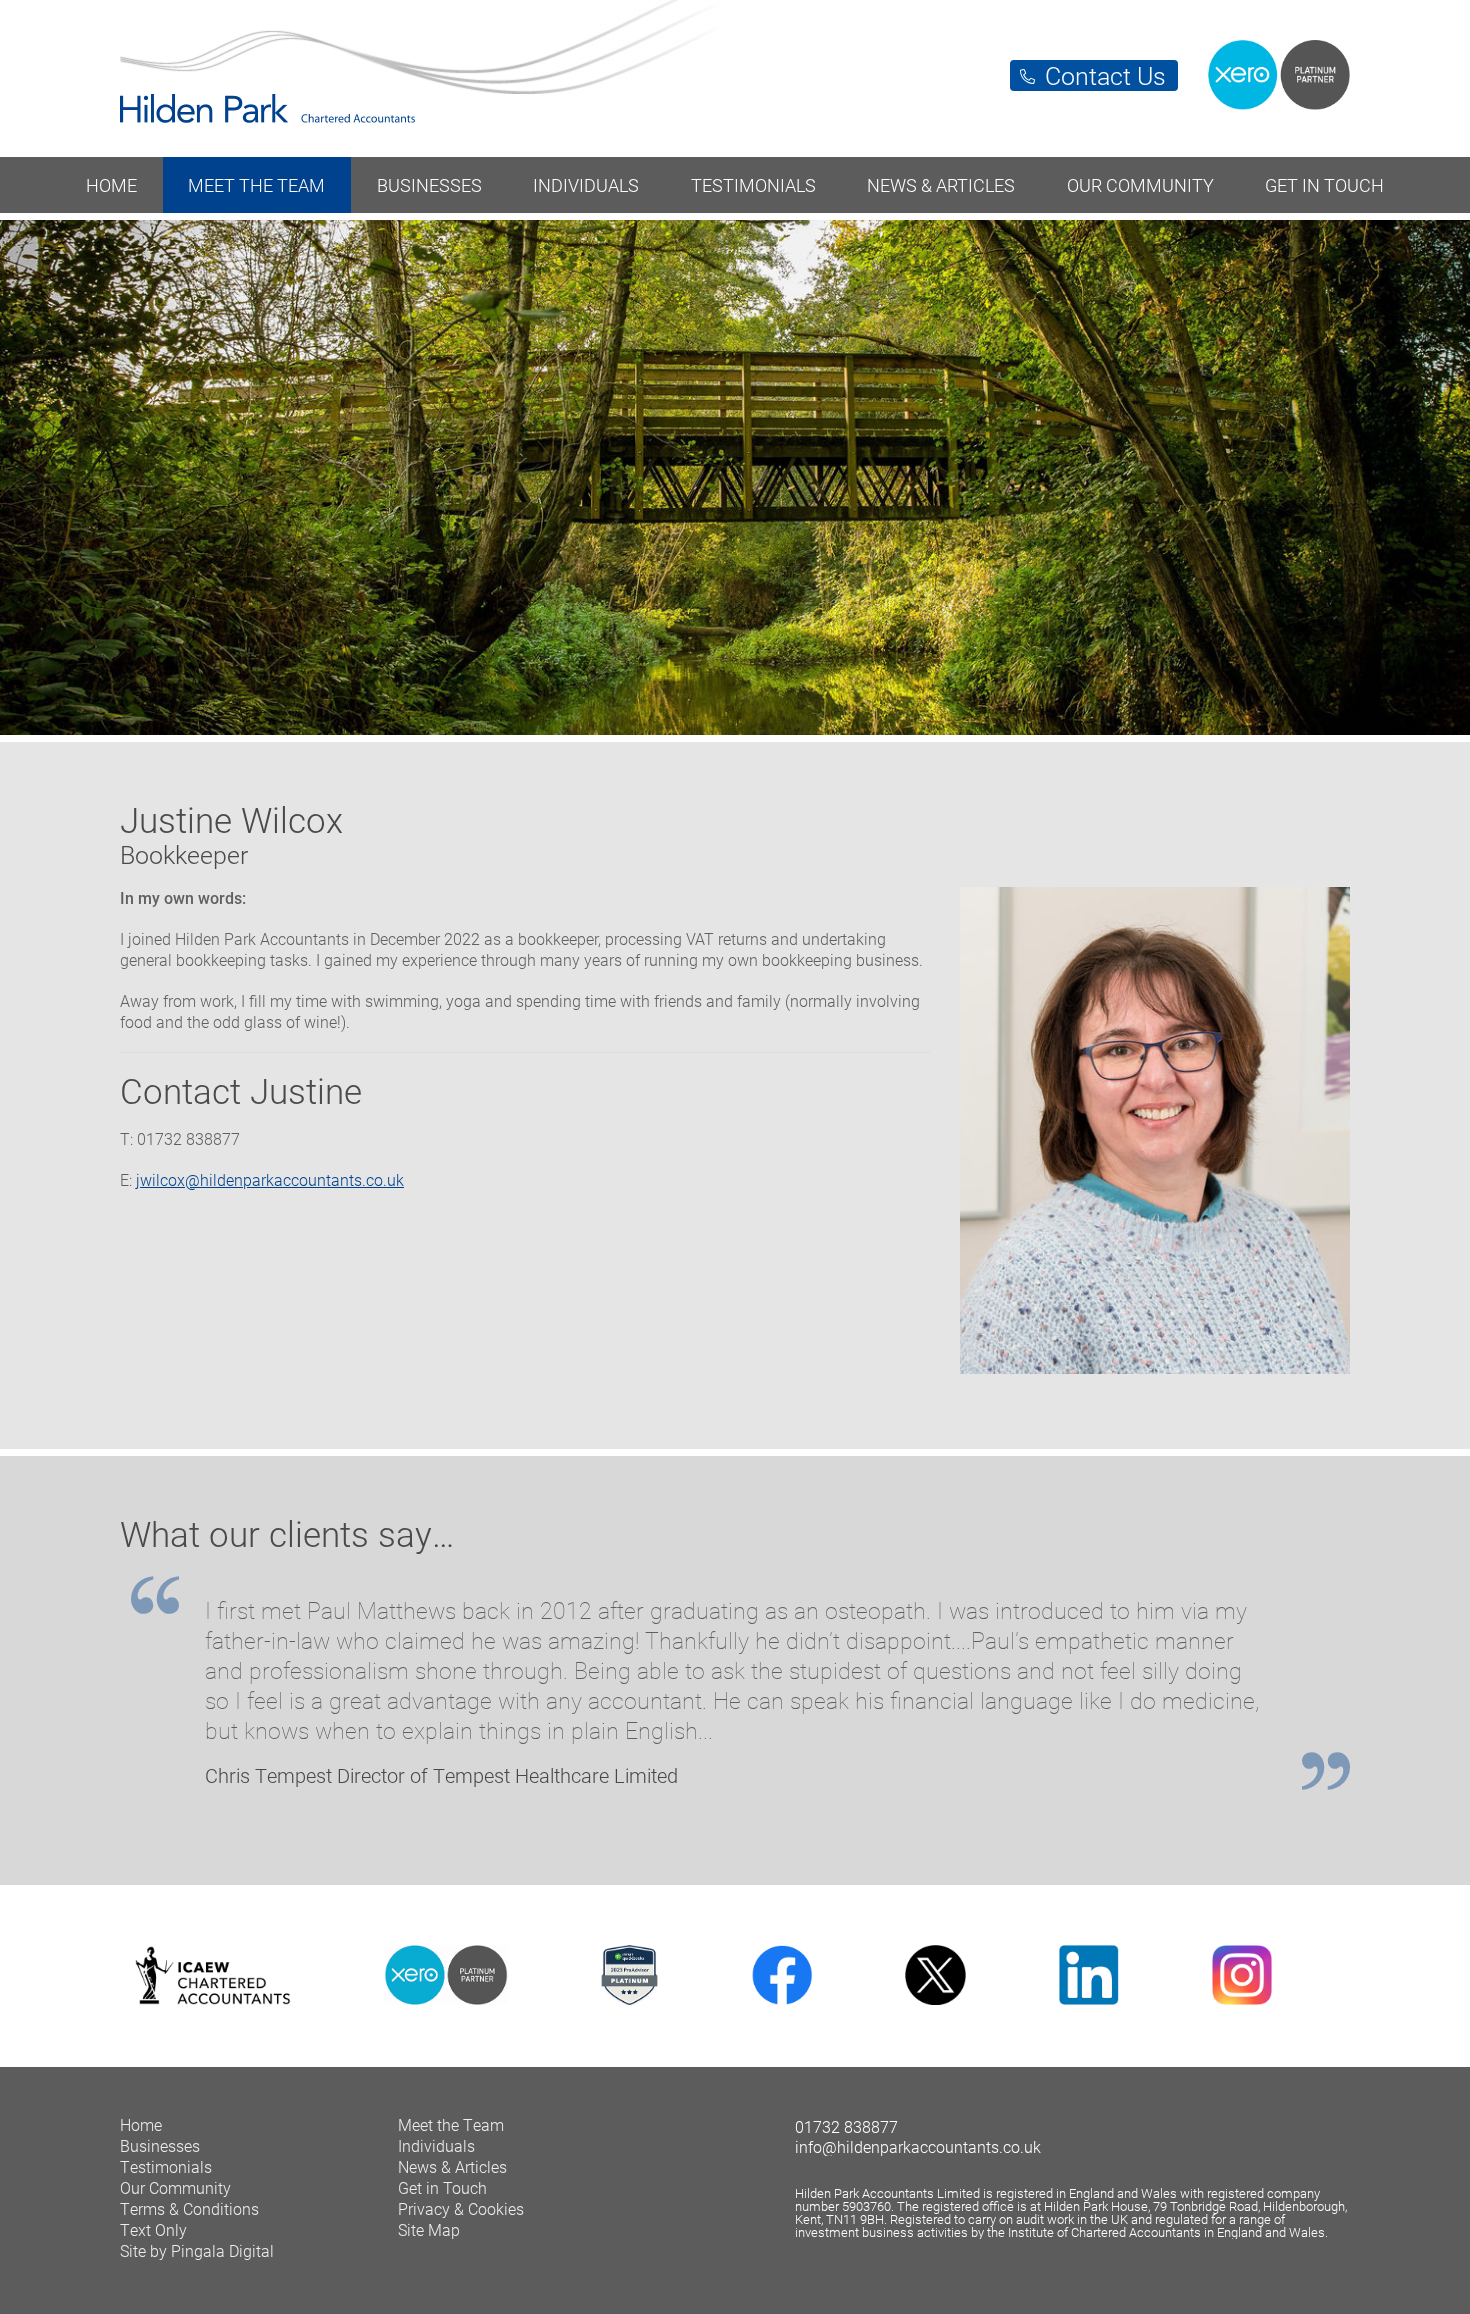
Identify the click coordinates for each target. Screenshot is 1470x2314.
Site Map (429, 2229)
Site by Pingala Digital (197, 2250)
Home (111, 185)
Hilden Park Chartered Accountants (735, 68)
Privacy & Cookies (461, 2208)
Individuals (586, 185)
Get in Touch (1324, 185)
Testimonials (753, 185)
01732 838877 (846, 2126)
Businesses (429, 185)
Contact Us (1105, 75)
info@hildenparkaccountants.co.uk (918, 2146)
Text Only (153, 2229)
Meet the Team (256, 185)
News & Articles (941, 185)
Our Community (1140, 185)
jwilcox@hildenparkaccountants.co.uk (270, 1179)
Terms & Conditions (189, 2208)
